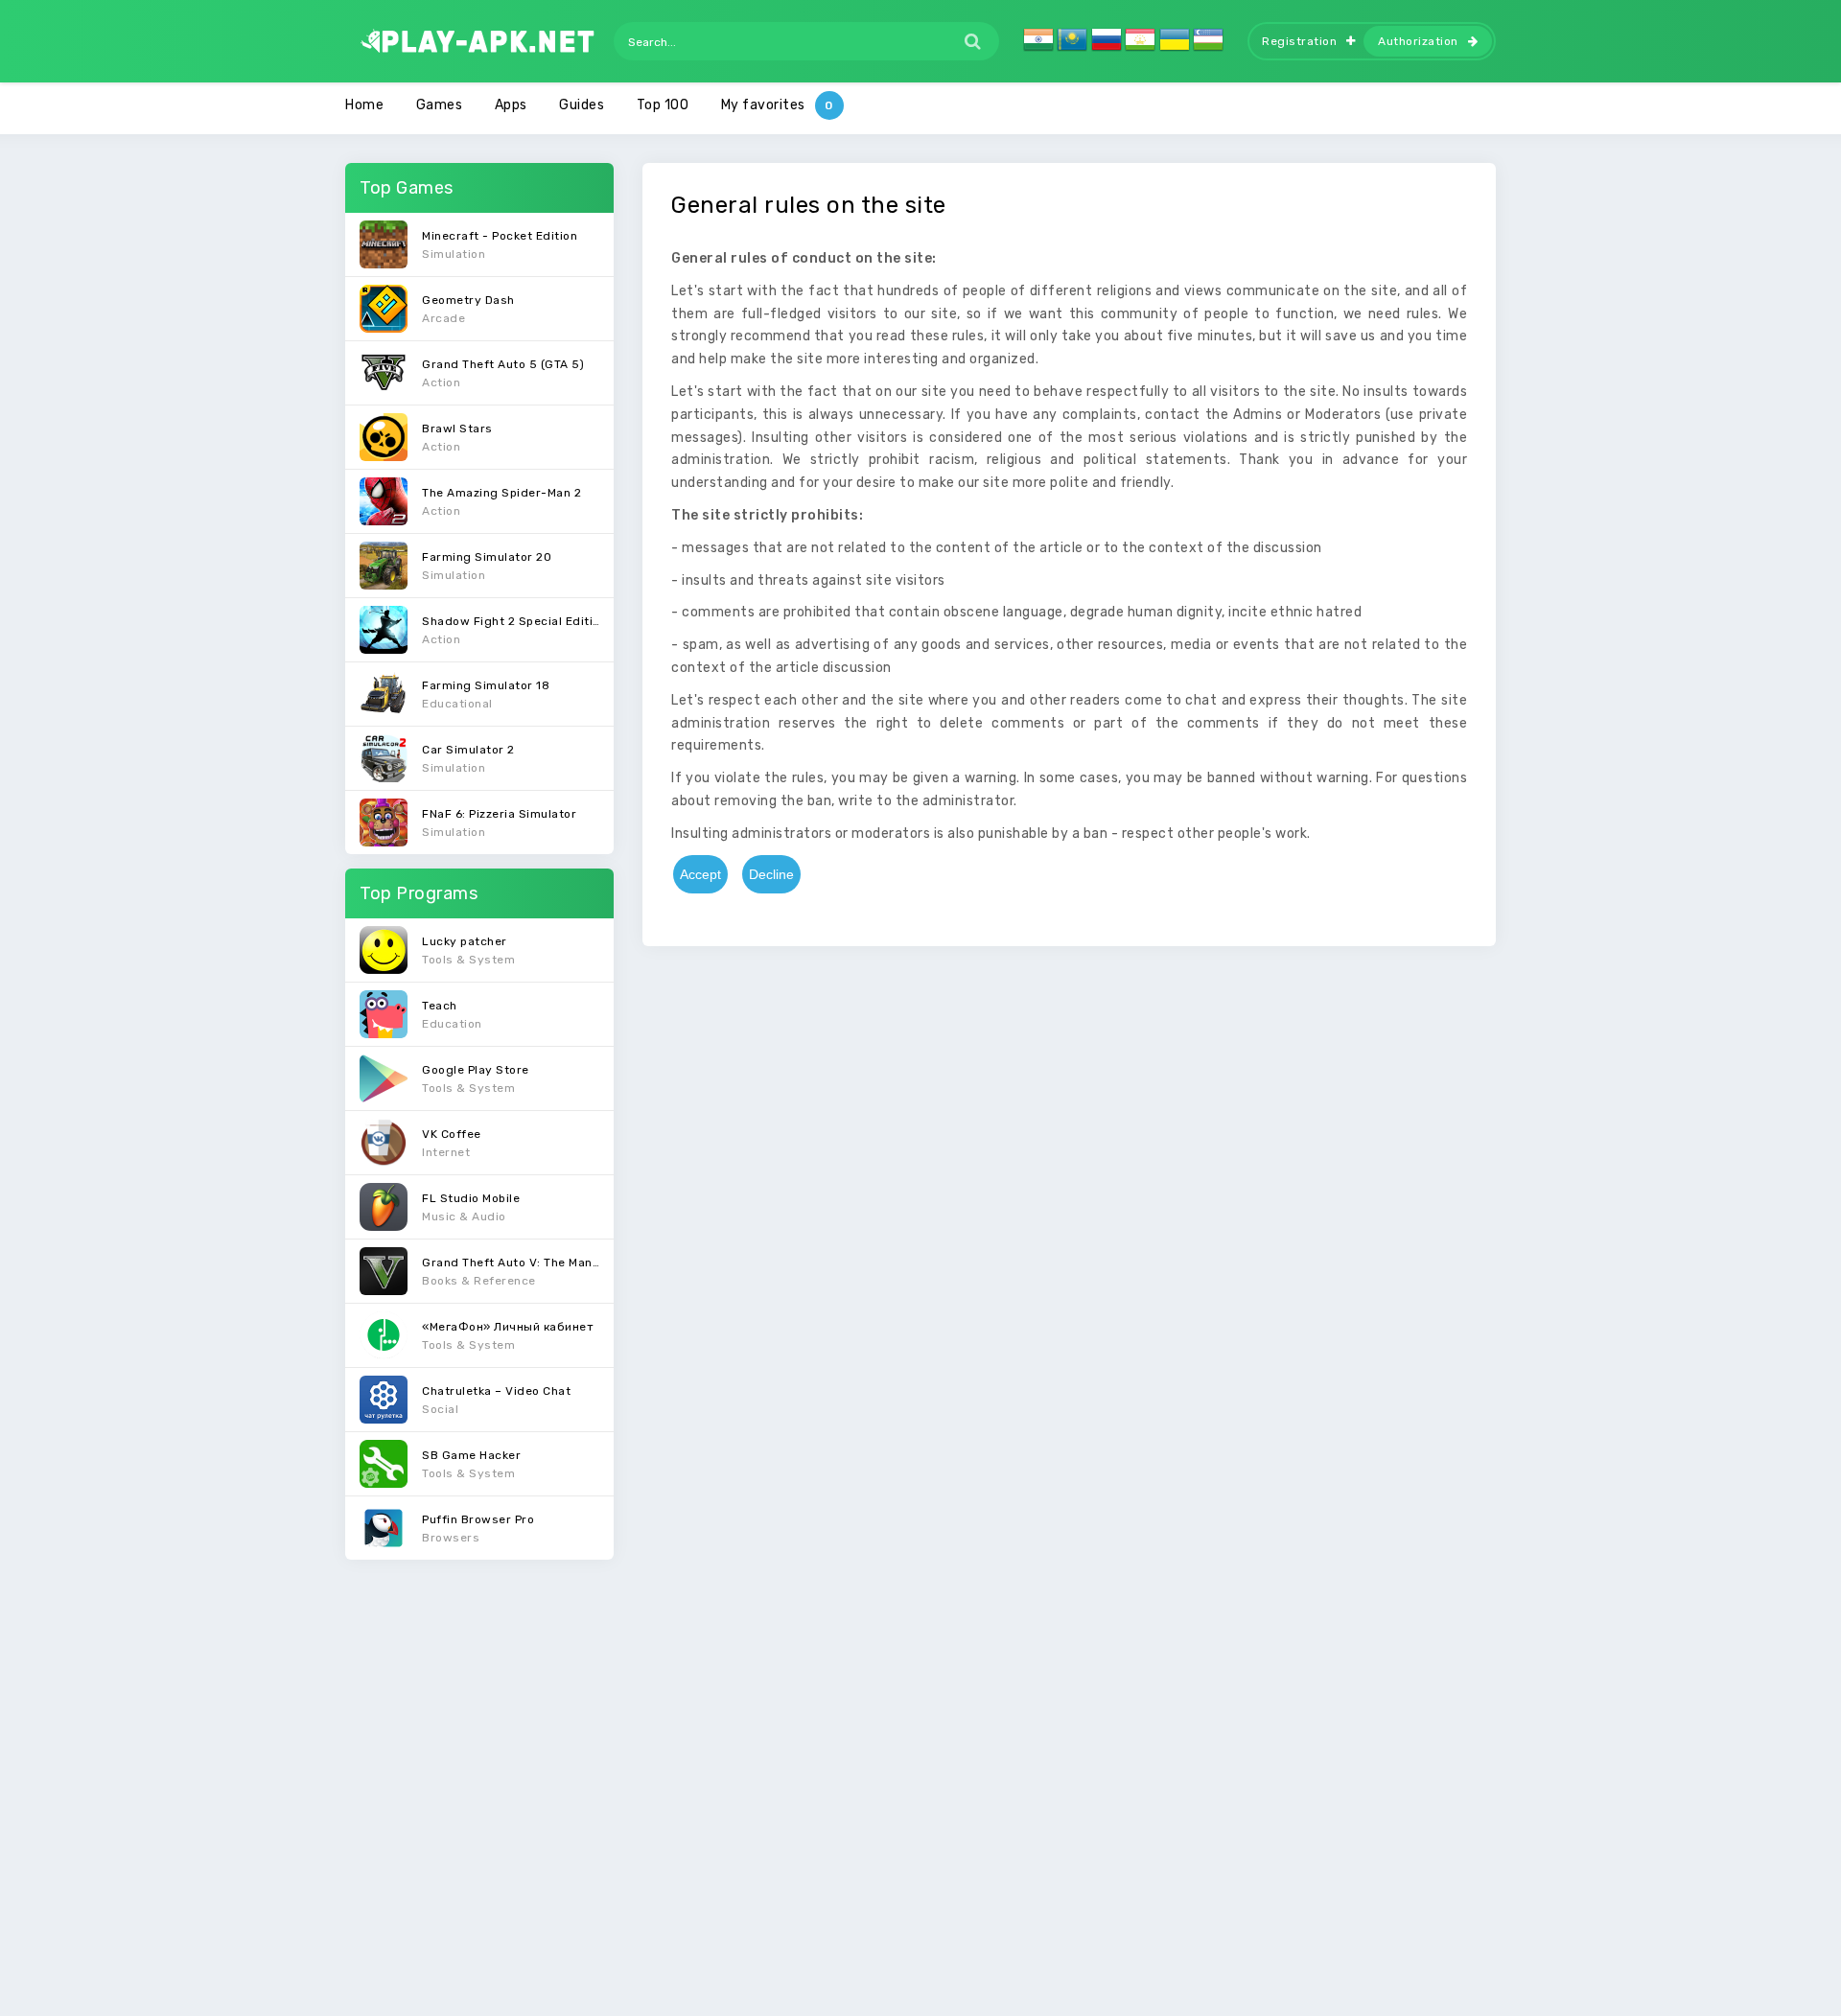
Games (440, 105)
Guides (582, 105)
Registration (1299, 41)
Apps (511, 105)
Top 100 (663, 105)
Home (364, 105)
